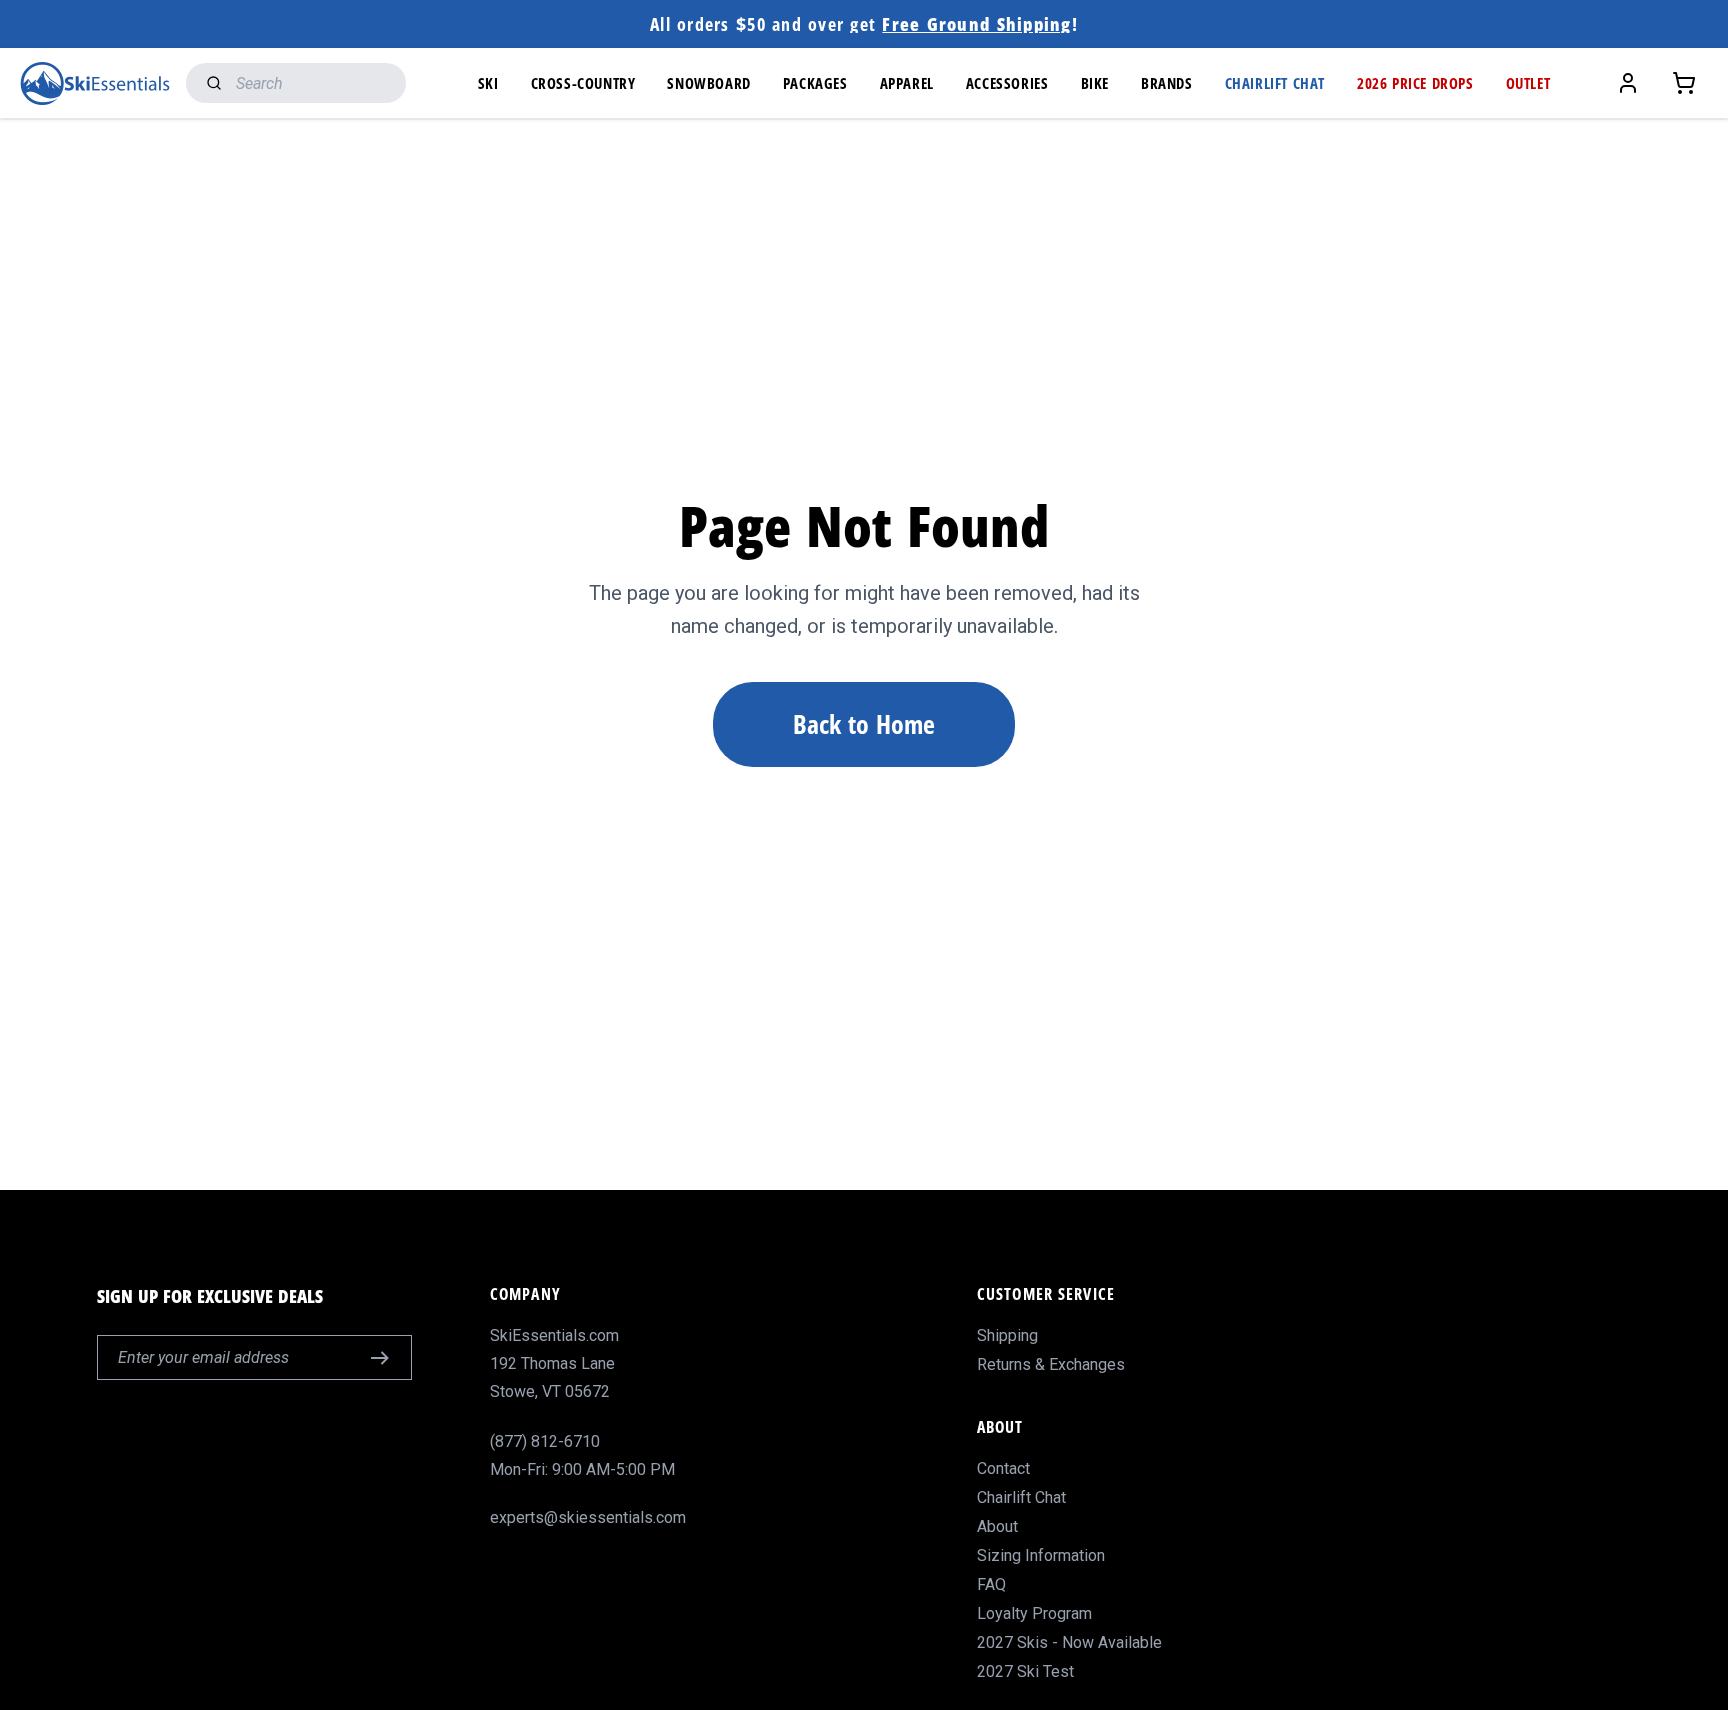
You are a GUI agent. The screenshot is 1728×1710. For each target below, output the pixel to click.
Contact (1003, 1468)
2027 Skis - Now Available (1069, 1642)
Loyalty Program (1034, 1613)
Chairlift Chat (1021, 1497)
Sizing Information (1041, 1555)
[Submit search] (209, 83)
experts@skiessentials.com (588, 1517)
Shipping (1007, 1335)
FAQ (991, 1584)
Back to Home (864, 724)
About (997, 1526)
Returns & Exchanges (1051, 1364)
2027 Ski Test (1025, 1671)
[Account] (1628, 83)
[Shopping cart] (1684, 83)
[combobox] (296, 83)
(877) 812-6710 (545, 1441)
